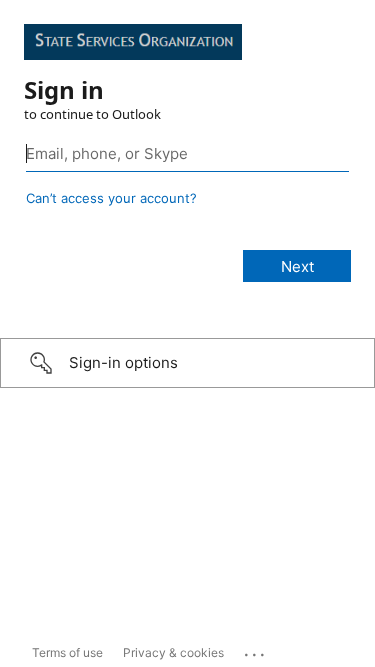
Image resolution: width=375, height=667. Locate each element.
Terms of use (67, 652)
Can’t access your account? (111, 198)
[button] (187, 363)
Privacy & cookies (173, 652)
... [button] (256, 650)
